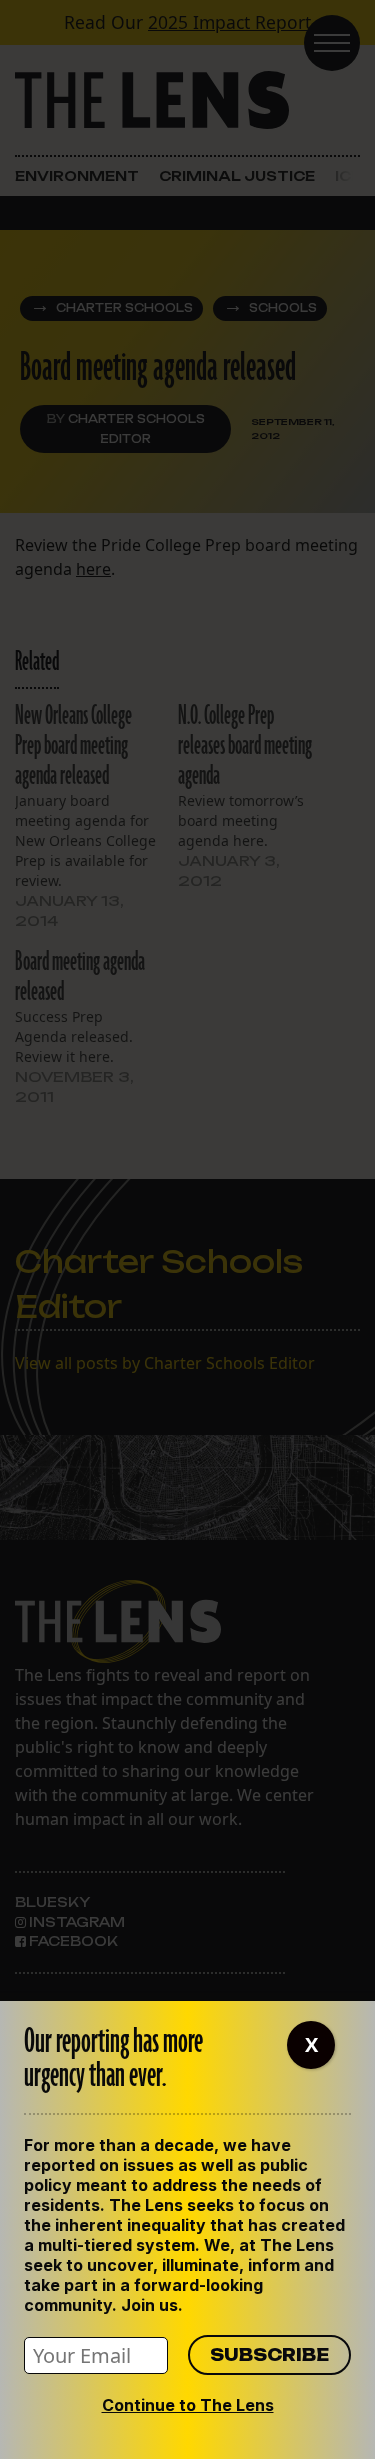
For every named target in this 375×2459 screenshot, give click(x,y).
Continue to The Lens (188, 2405)
